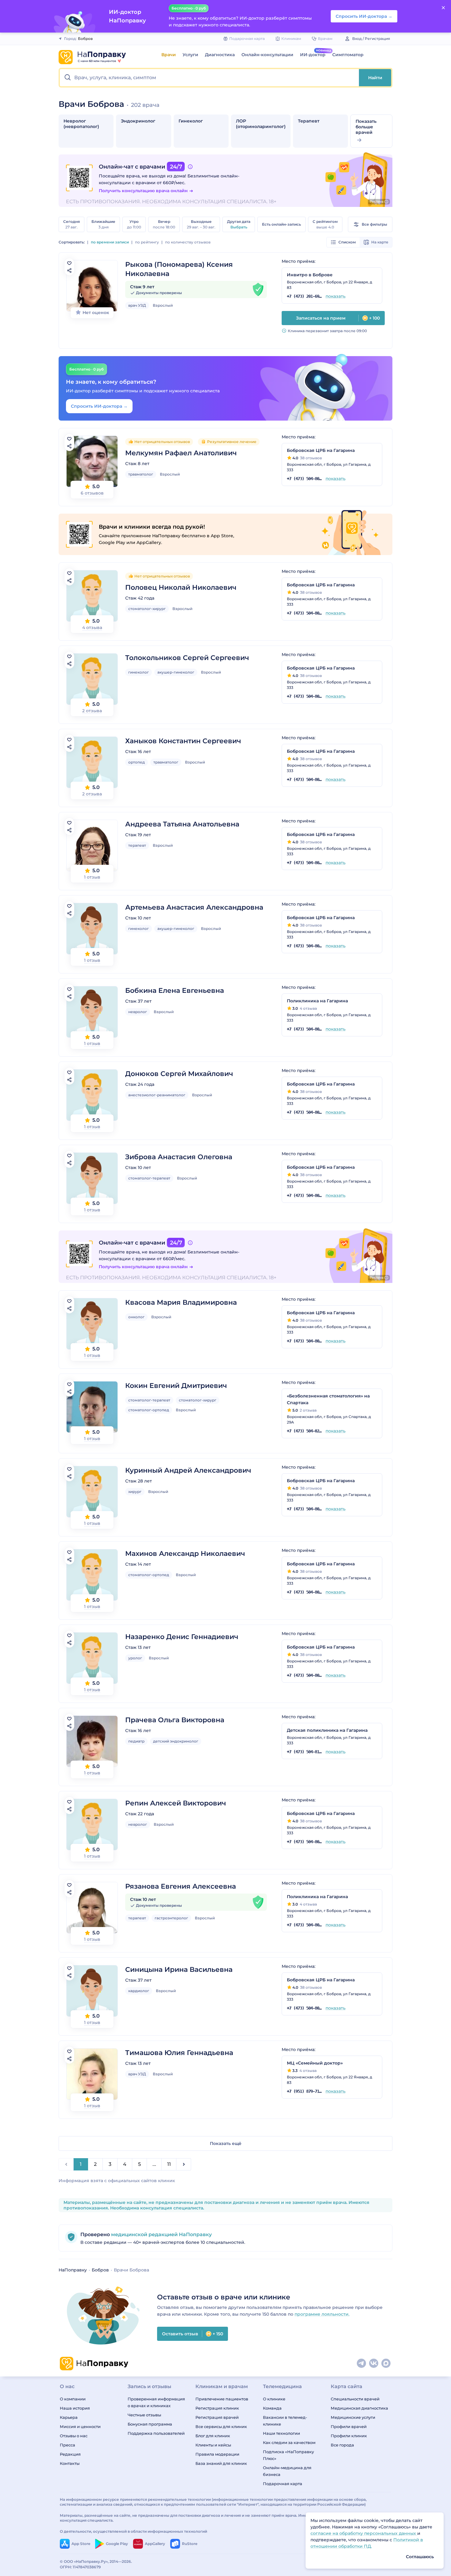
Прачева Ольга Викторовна (175, 1720)
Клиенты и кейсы (213, 2445)
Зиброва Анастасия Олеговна (179, 1157)
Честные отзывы (144, 2415)
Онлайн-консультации (267, 55)
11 (169, 2164)
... (154, 2164)
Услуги (190, 55)
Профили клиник (349, 2436)
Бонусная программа (150, 2424)
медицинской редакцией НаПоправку (161, 2234)
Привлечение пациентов (222, 2399)
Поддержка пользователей (156, 2433)
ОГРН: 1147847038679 (80, 2567)
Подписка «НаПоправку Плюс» (288, 2455)
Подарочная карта (283, 2484)
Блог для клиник (213, 2436)
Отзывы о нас (74, 2436)
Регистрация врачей (217, 2417)
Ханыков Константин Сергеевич (183, 741)
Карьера (69, 2417)
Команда (272, 2408)
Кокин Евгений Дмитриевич (176, 1386)
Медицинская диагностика (359, 2408)
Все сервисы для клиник (221, 2426)
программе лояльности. (322, 2314)
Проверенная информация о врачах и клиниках (156, 2402)
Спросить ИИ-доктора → (99, 406)
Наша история (75, 2408)
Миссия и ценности (80, 2426)
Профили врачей (349, 2426)
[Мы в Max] (386, 2364)
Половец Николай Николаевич (181, 587)
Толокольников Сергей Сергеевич (187, 658)
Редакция (70, 2454)
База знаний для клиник (221, 2463)
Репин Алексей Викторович (176, 1803)
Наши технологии (281, 2433)
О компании (73, 2399)
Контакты (70, 2463)
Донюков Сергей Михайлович (179, 1074)
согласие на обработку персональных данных (364, 2533)
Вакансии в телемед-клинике (285, 2421)
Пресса (67, 2445)
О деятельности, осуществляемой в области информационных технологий (133, 2531)
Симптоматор (348, 55)
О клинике (274, 2399)
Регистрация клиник (217, 2408)
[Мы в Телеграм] (362, 2364)
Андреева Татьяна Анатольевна (182, 824)
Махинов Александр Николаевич (185, 1554)
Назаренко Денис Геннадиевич (182, 1637)
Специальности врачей (355, 2399)
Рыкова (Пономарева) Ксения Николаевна (179, 269)
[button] (209, 78)
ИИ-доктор (313, 55)
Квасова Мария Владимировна (181, 1302)
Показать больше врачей (366, 127)
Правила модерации (217, 2454)
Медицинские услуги (353, 2417)
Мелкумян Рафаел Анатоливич (181, 453)
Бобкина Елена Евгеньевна (175, 991)
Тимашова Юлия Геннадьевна (179, 2053)
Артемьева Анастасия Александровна (194, 907)
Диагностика (220, 55)
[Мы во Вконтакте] (374, 2364)
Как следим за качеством (289, 2442)
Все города (342, 2445)
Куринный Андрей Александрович (188, 1470)
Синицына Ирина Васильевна (179, 1970)
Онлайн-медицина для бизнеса (287, 2471)
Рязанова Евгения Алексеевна (181, 1886)
